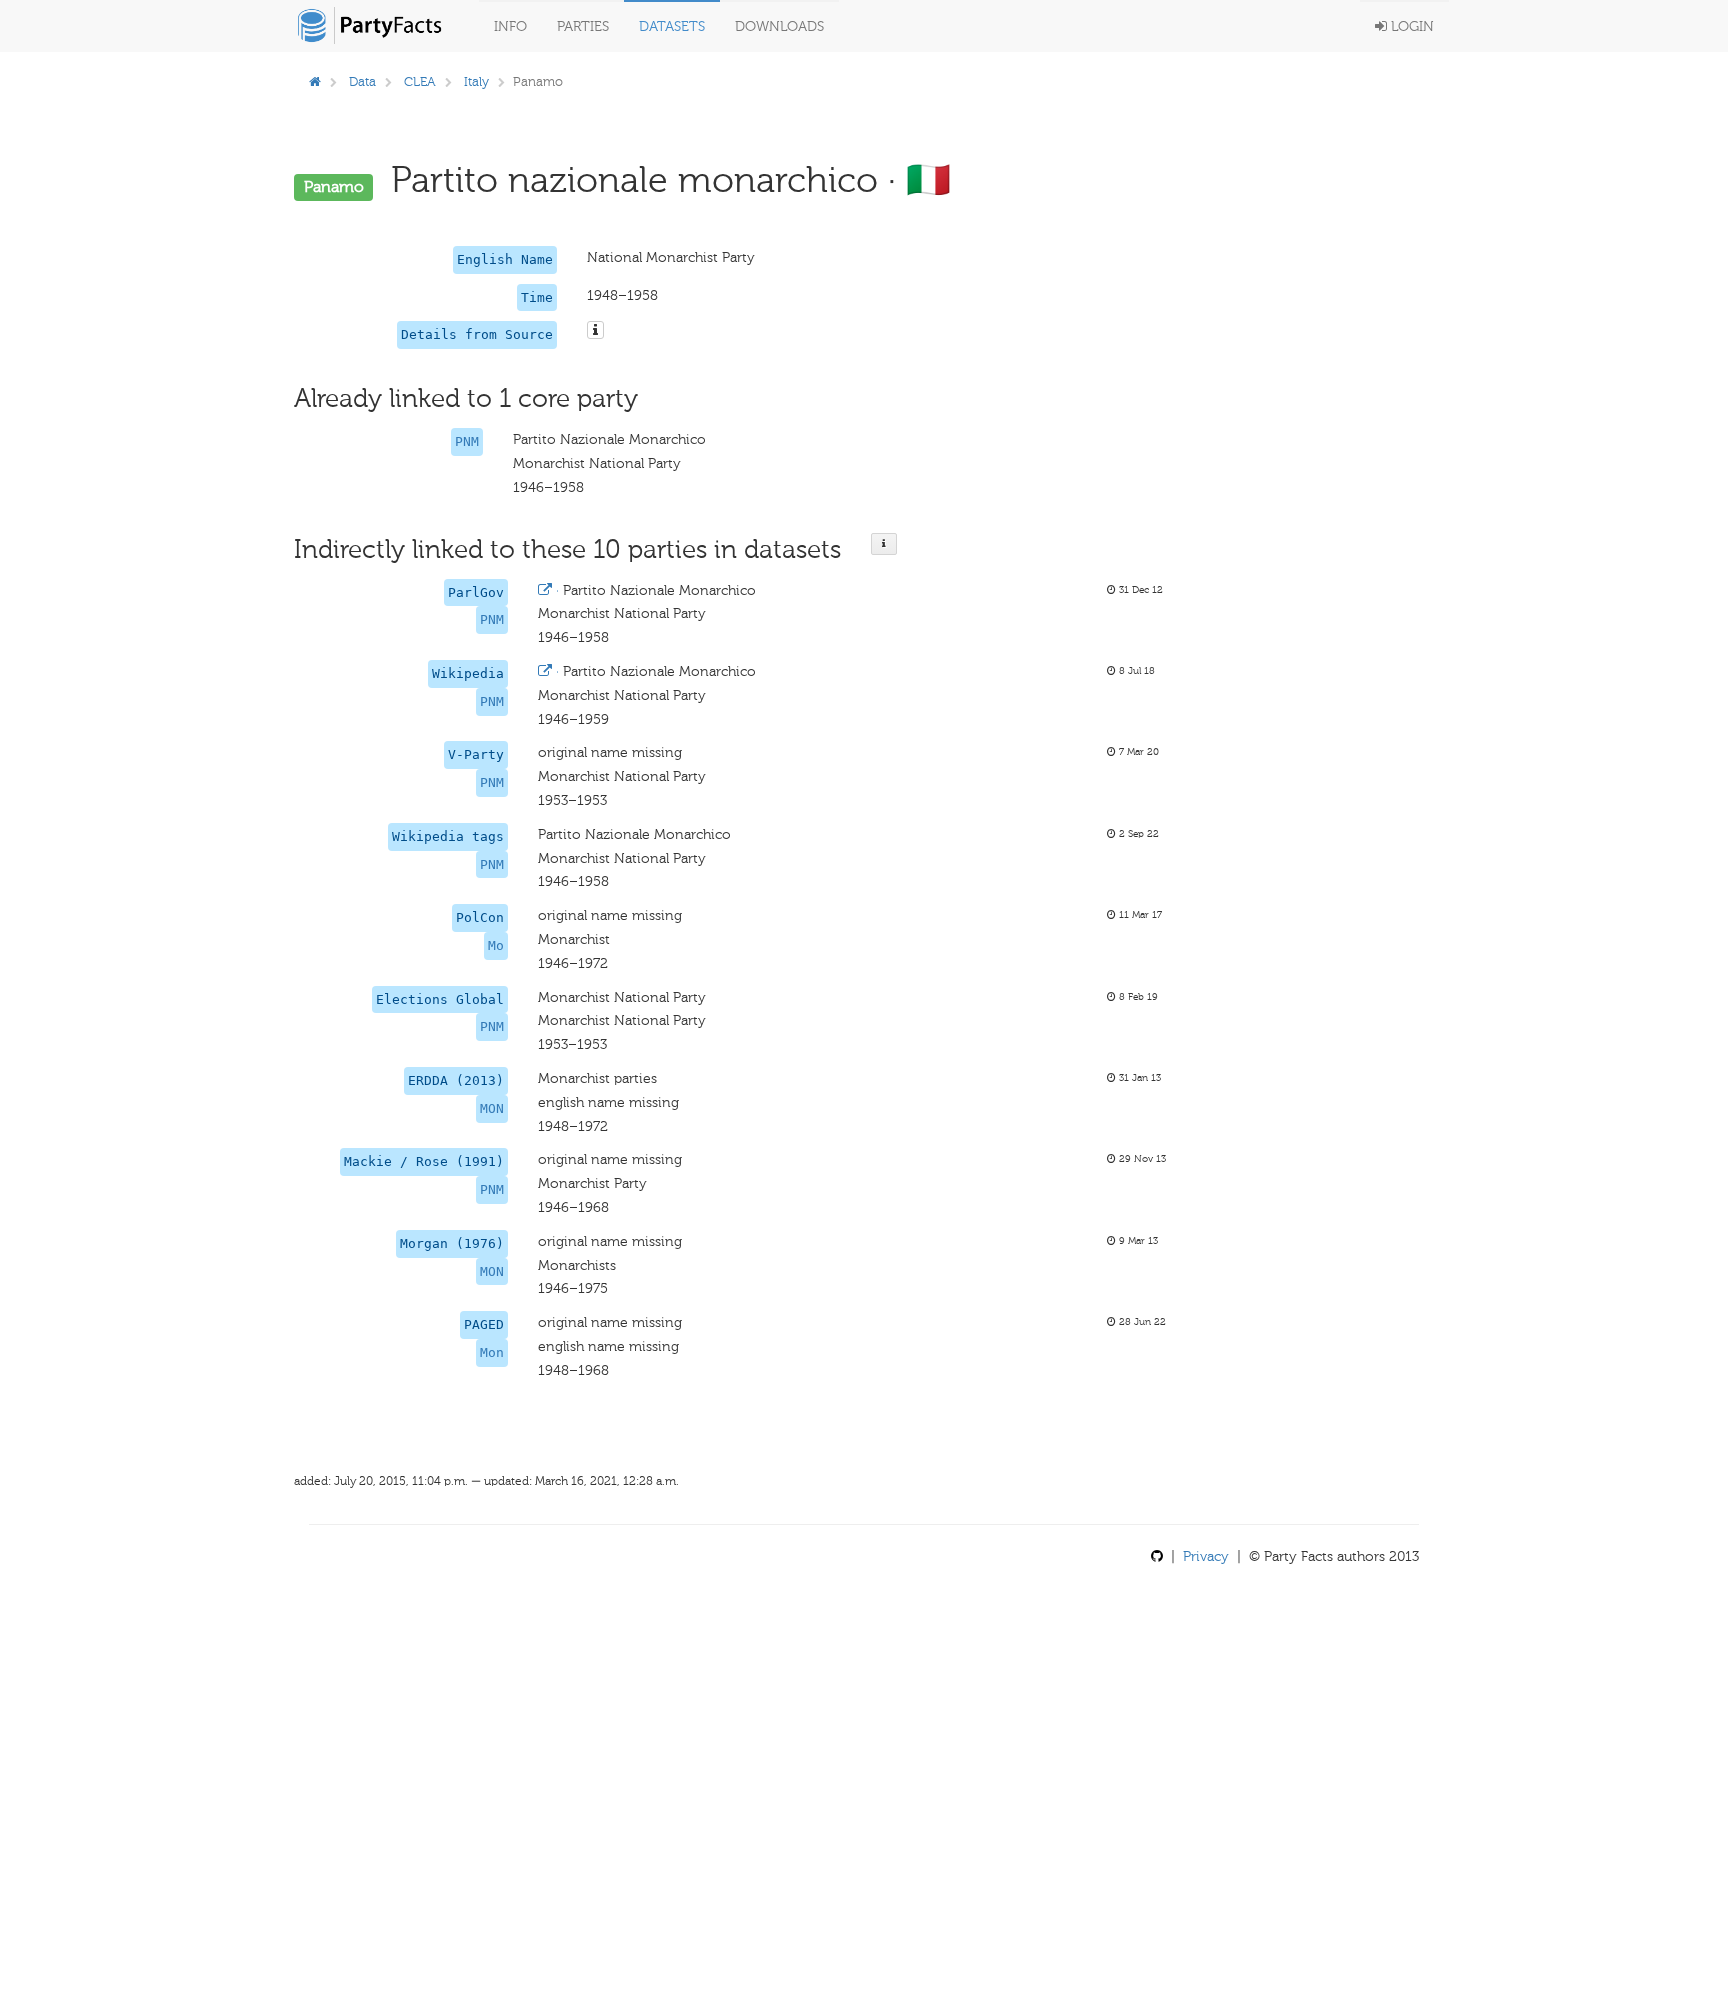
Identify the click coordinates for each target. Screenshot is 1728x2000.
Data (362, 81)
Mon (492, 1352)
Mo (496, 945)
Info (510, 26)
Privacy (1206, 1556)
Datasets (672, 26)
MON (492, 1108)
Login (1410, 26)
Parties (583, 26)
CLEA (420, 81)
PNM (467, 441)
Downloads (779, 26)
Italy (476, 81)
